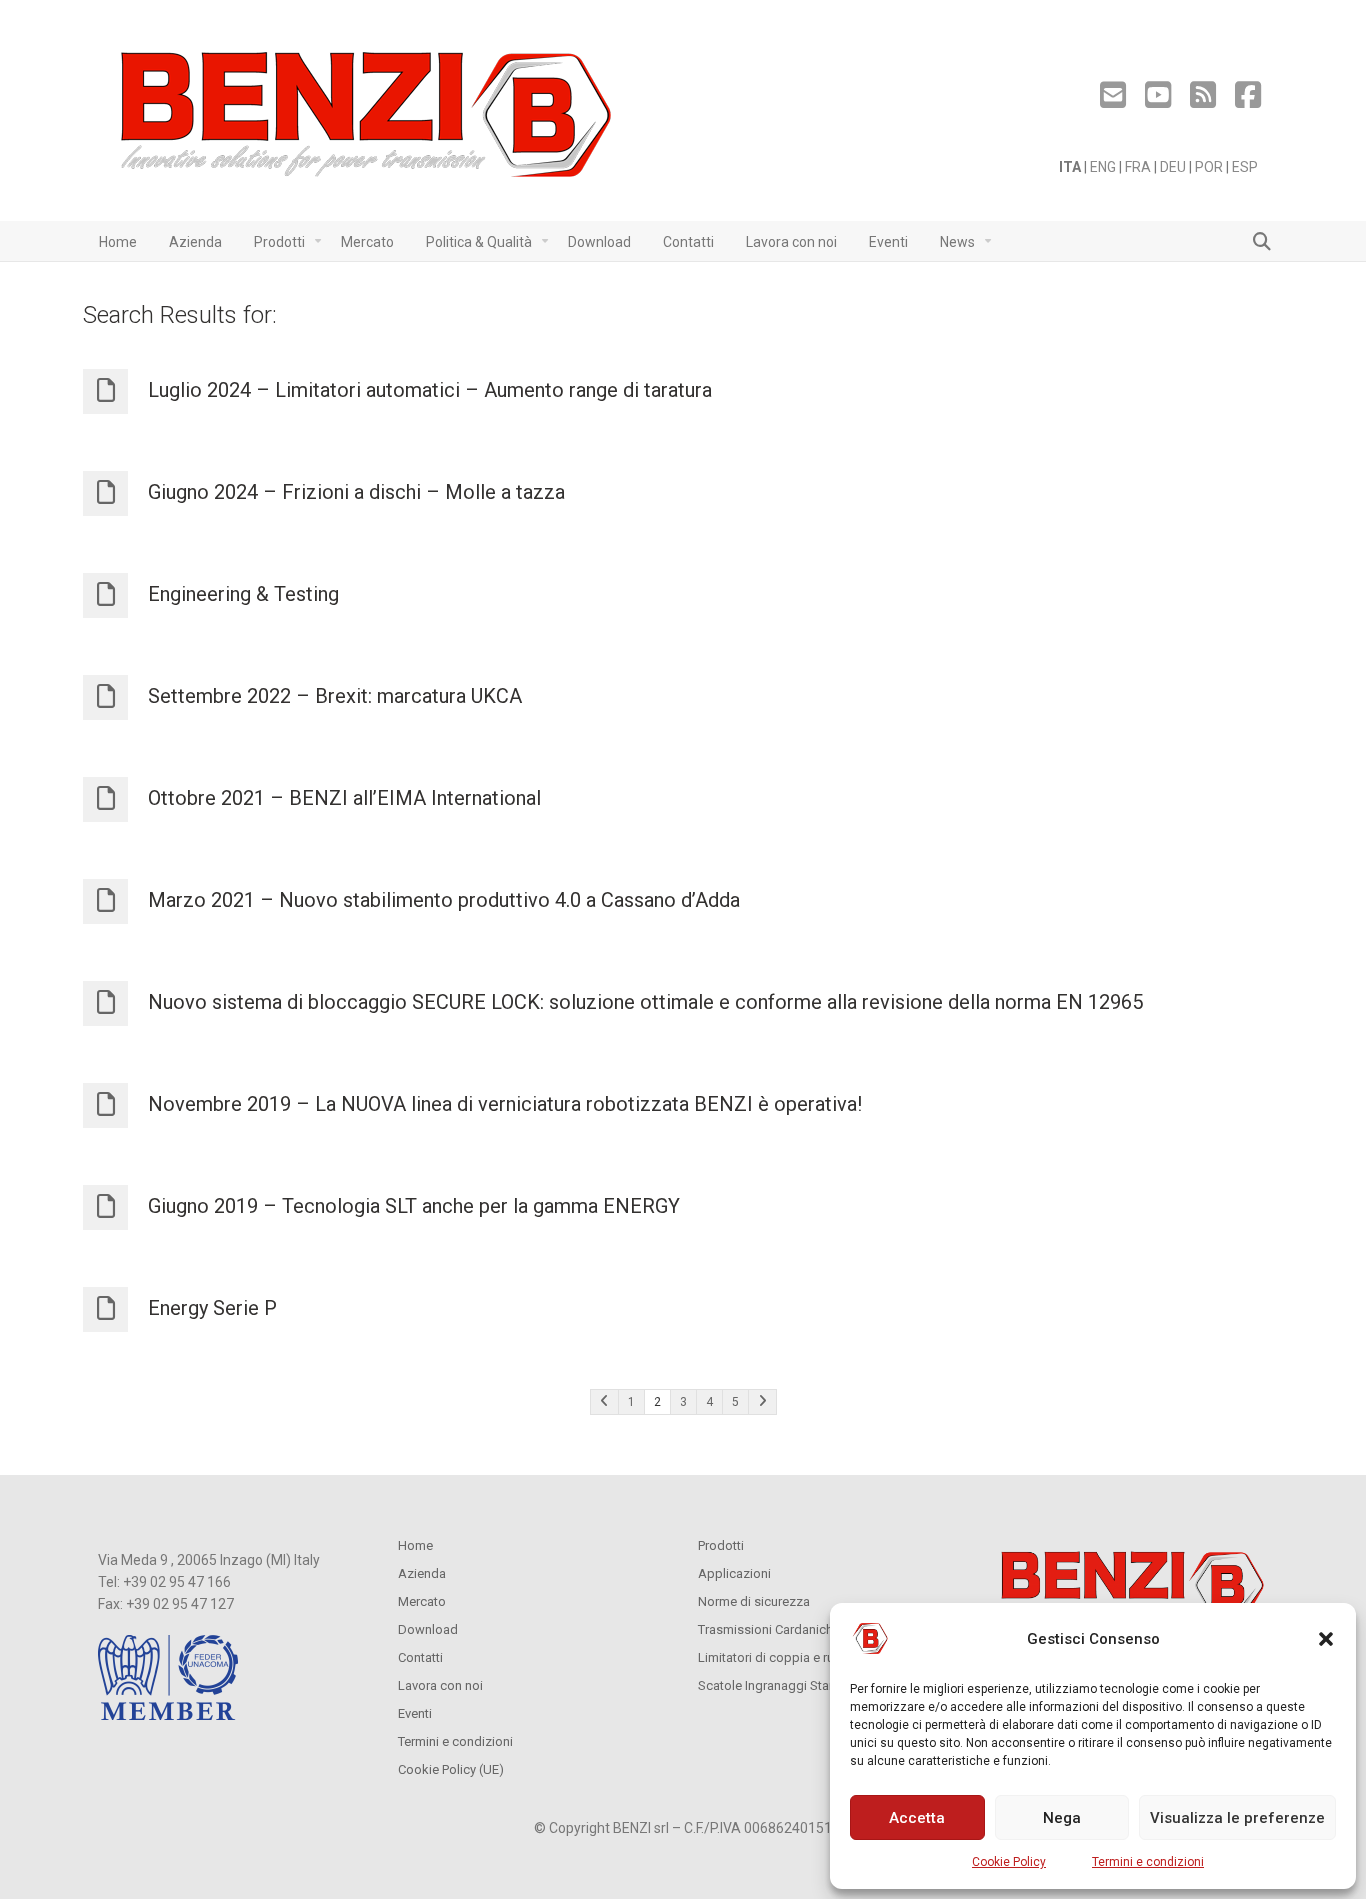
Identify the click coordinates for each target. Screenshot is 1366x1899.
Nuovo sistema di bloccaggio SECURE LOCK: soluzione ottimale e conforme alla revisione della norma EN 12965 (645, 1002)
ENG (1103, 167)
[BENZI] (368, 120)
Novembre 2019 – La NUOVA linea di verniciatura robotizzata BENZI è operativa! (505, 1104)
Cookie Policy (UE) (451, 1769)
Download (428, 1629)
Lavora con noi (440, 1685)
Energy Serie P (212, 1308)
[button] (1326, 1639)
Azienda (422, 1573)
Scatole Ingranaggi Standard (780, 1685)
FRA (1138, 167)
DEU (1173, 167)
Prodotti (721, 1545)
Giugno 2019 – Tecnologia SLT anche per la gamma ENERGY (414, 1206)
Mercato (422, 1601)
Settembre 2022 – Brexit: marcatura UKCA (335, 696)
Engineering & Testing (243, 594)
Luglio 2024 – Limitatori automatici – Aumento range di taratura (430, 390)
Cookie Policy (1009, 1862)
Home (415, 1545)
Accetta (917, 1818)
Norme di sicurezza (754, 1601)
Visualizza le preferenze (1237, 1818)
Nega (1062, 1818)
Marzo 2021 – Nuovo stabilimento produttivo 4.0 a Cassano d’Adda (444, 900)
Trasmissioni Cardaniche (769, 1629)
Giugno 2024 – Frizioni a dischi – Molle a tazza (356, 492)
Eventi (415, 1713)
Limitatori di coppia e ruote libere (793, 1657)
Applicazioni (734, 1573)
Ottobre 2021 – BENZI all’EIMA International (344, 798)
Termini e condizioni (1148, 1862)
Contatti (420, 1657)
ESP (1245, 167)
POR (1209, 167)
